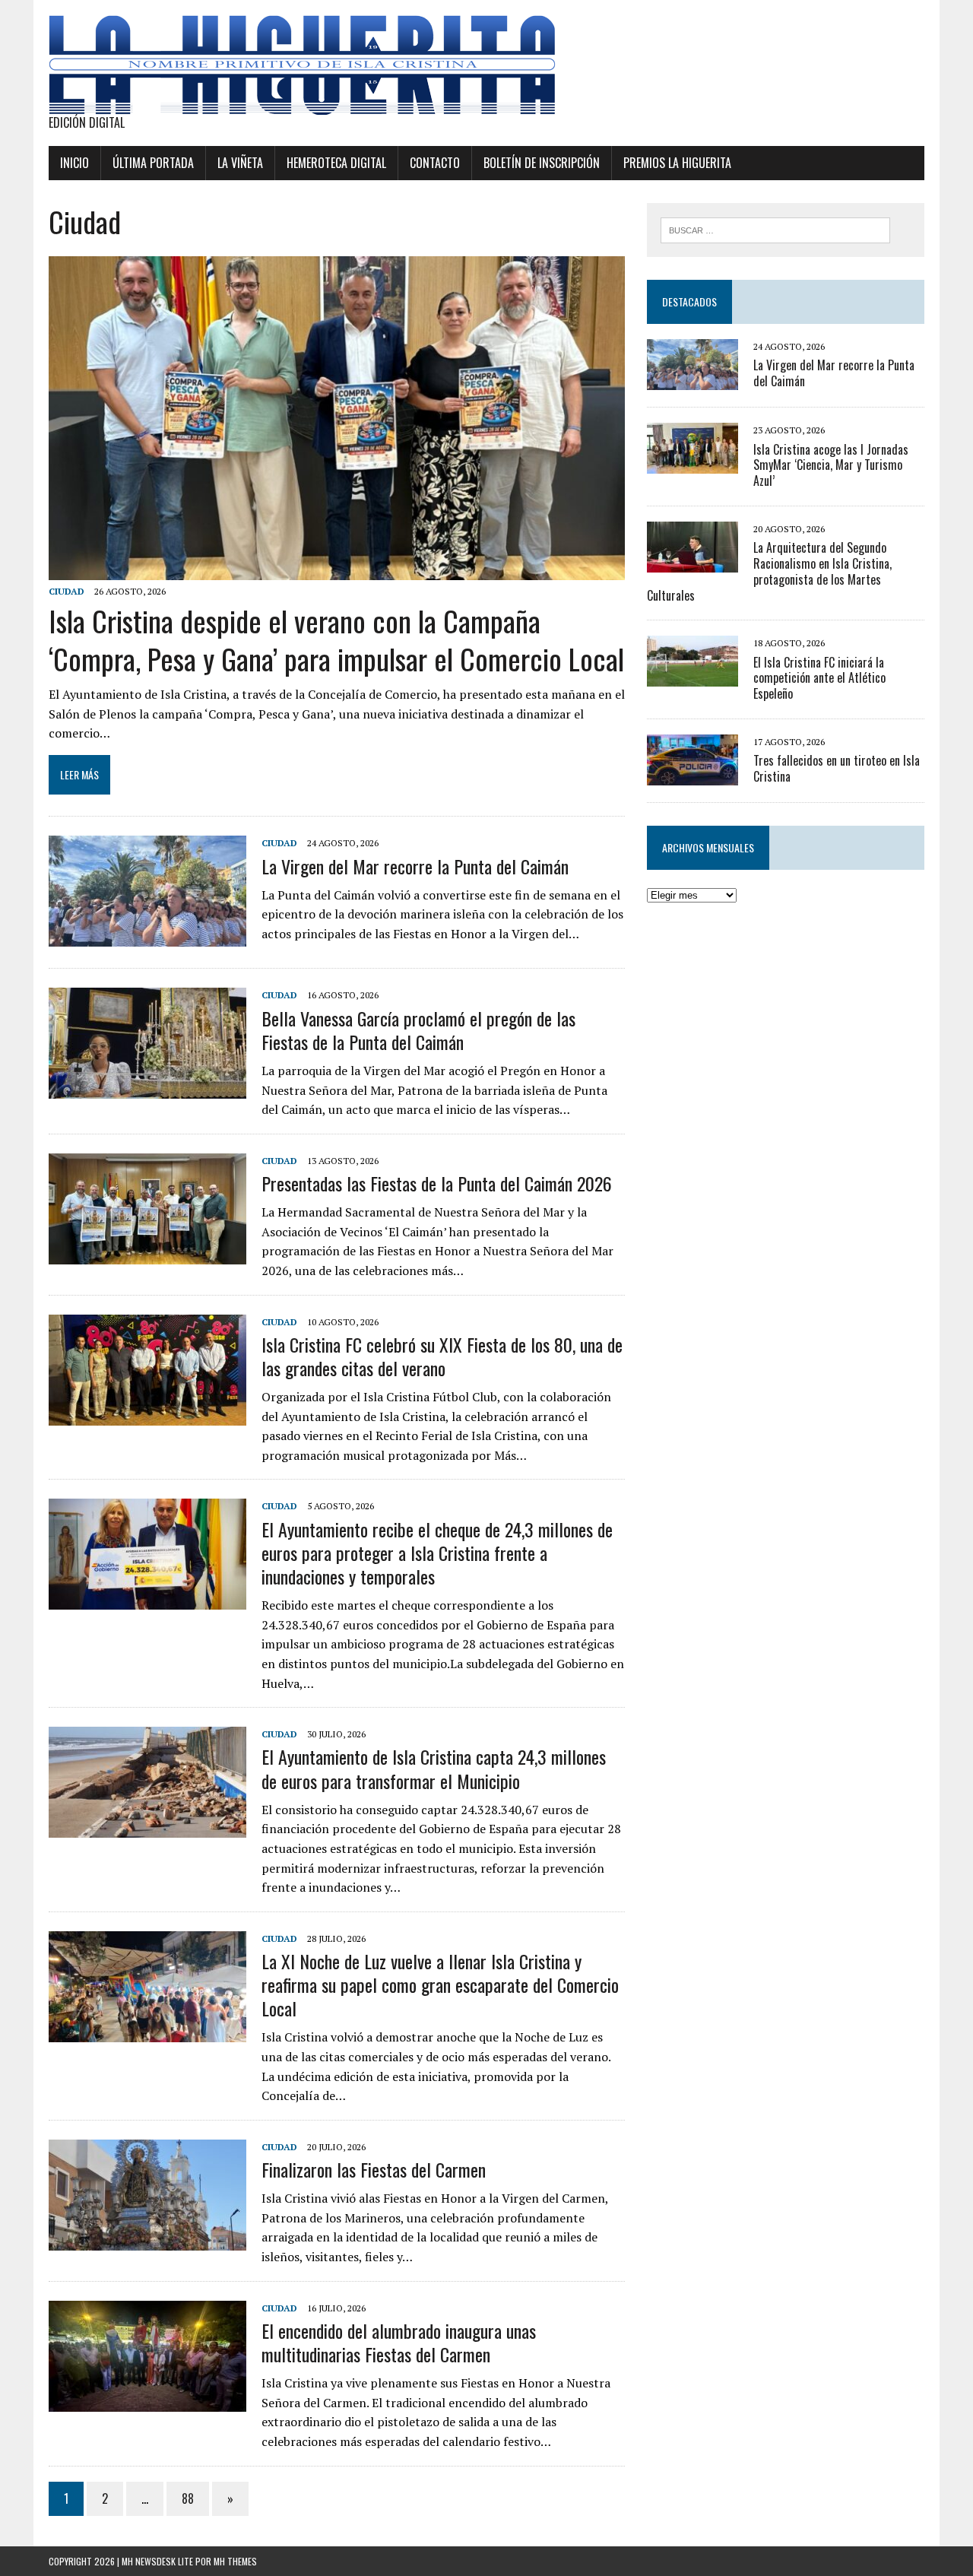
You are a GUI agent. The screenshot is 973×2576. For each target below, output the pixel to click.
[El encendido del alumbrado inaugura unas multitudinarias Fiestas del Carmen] (147, 2401)
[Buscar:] (775, 229)
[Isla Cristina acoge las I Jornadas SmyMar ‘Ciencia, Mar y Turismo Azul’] (693, 464)
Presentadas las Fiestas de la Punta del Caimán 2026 (437, 1183)
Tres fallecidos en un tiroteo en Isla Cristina (837, 768)
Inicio (74, 163)
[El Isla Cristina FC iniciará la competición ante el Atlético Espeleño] (693, 677)
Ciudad (67, 591)
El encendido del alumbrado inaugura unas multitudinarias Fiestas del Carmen (399, 2342)
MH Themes (235, 2561)
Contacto (435, 163)
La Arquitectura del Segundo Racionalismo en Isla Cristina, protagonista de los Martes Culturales (769, 571)
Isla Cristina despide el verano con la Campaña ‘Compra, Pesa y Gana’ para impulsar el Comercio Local (336, 639)
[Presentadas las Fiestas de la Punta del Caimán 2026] (147, 1254)
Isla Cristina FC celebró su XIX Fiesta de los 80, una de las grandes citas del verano (442, 1356)
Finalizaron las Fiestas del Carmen (374, 2169)
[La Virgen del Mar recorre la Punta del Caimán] (147, 937)
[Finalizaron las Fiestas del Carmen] (147, 2240)
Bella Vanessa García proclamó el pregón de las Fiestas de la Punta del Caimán (418, 1030)
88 (188, 2498)
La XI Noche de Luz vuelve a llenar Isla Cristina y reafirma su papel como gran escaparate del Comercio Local (440, 1984)
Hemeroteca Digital (336, 163)
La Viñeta (240, 163)
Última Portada (153, 163)
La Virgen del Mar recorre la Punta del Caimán (415, 866)
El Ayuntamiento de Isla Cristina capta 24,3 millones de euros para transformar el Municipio (434, 1768)
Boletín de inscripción (542, 163)
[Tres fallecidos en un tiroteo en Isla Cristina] (693, 775)
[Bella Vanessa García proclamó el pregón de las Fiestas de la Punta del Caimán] (147, 1089)
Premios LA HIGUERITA (677, 163)
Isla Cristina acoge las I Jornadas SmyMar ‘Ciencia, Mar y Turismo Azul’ (831, 465)
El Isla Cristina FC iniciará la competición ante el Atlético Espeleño (819, 678)
